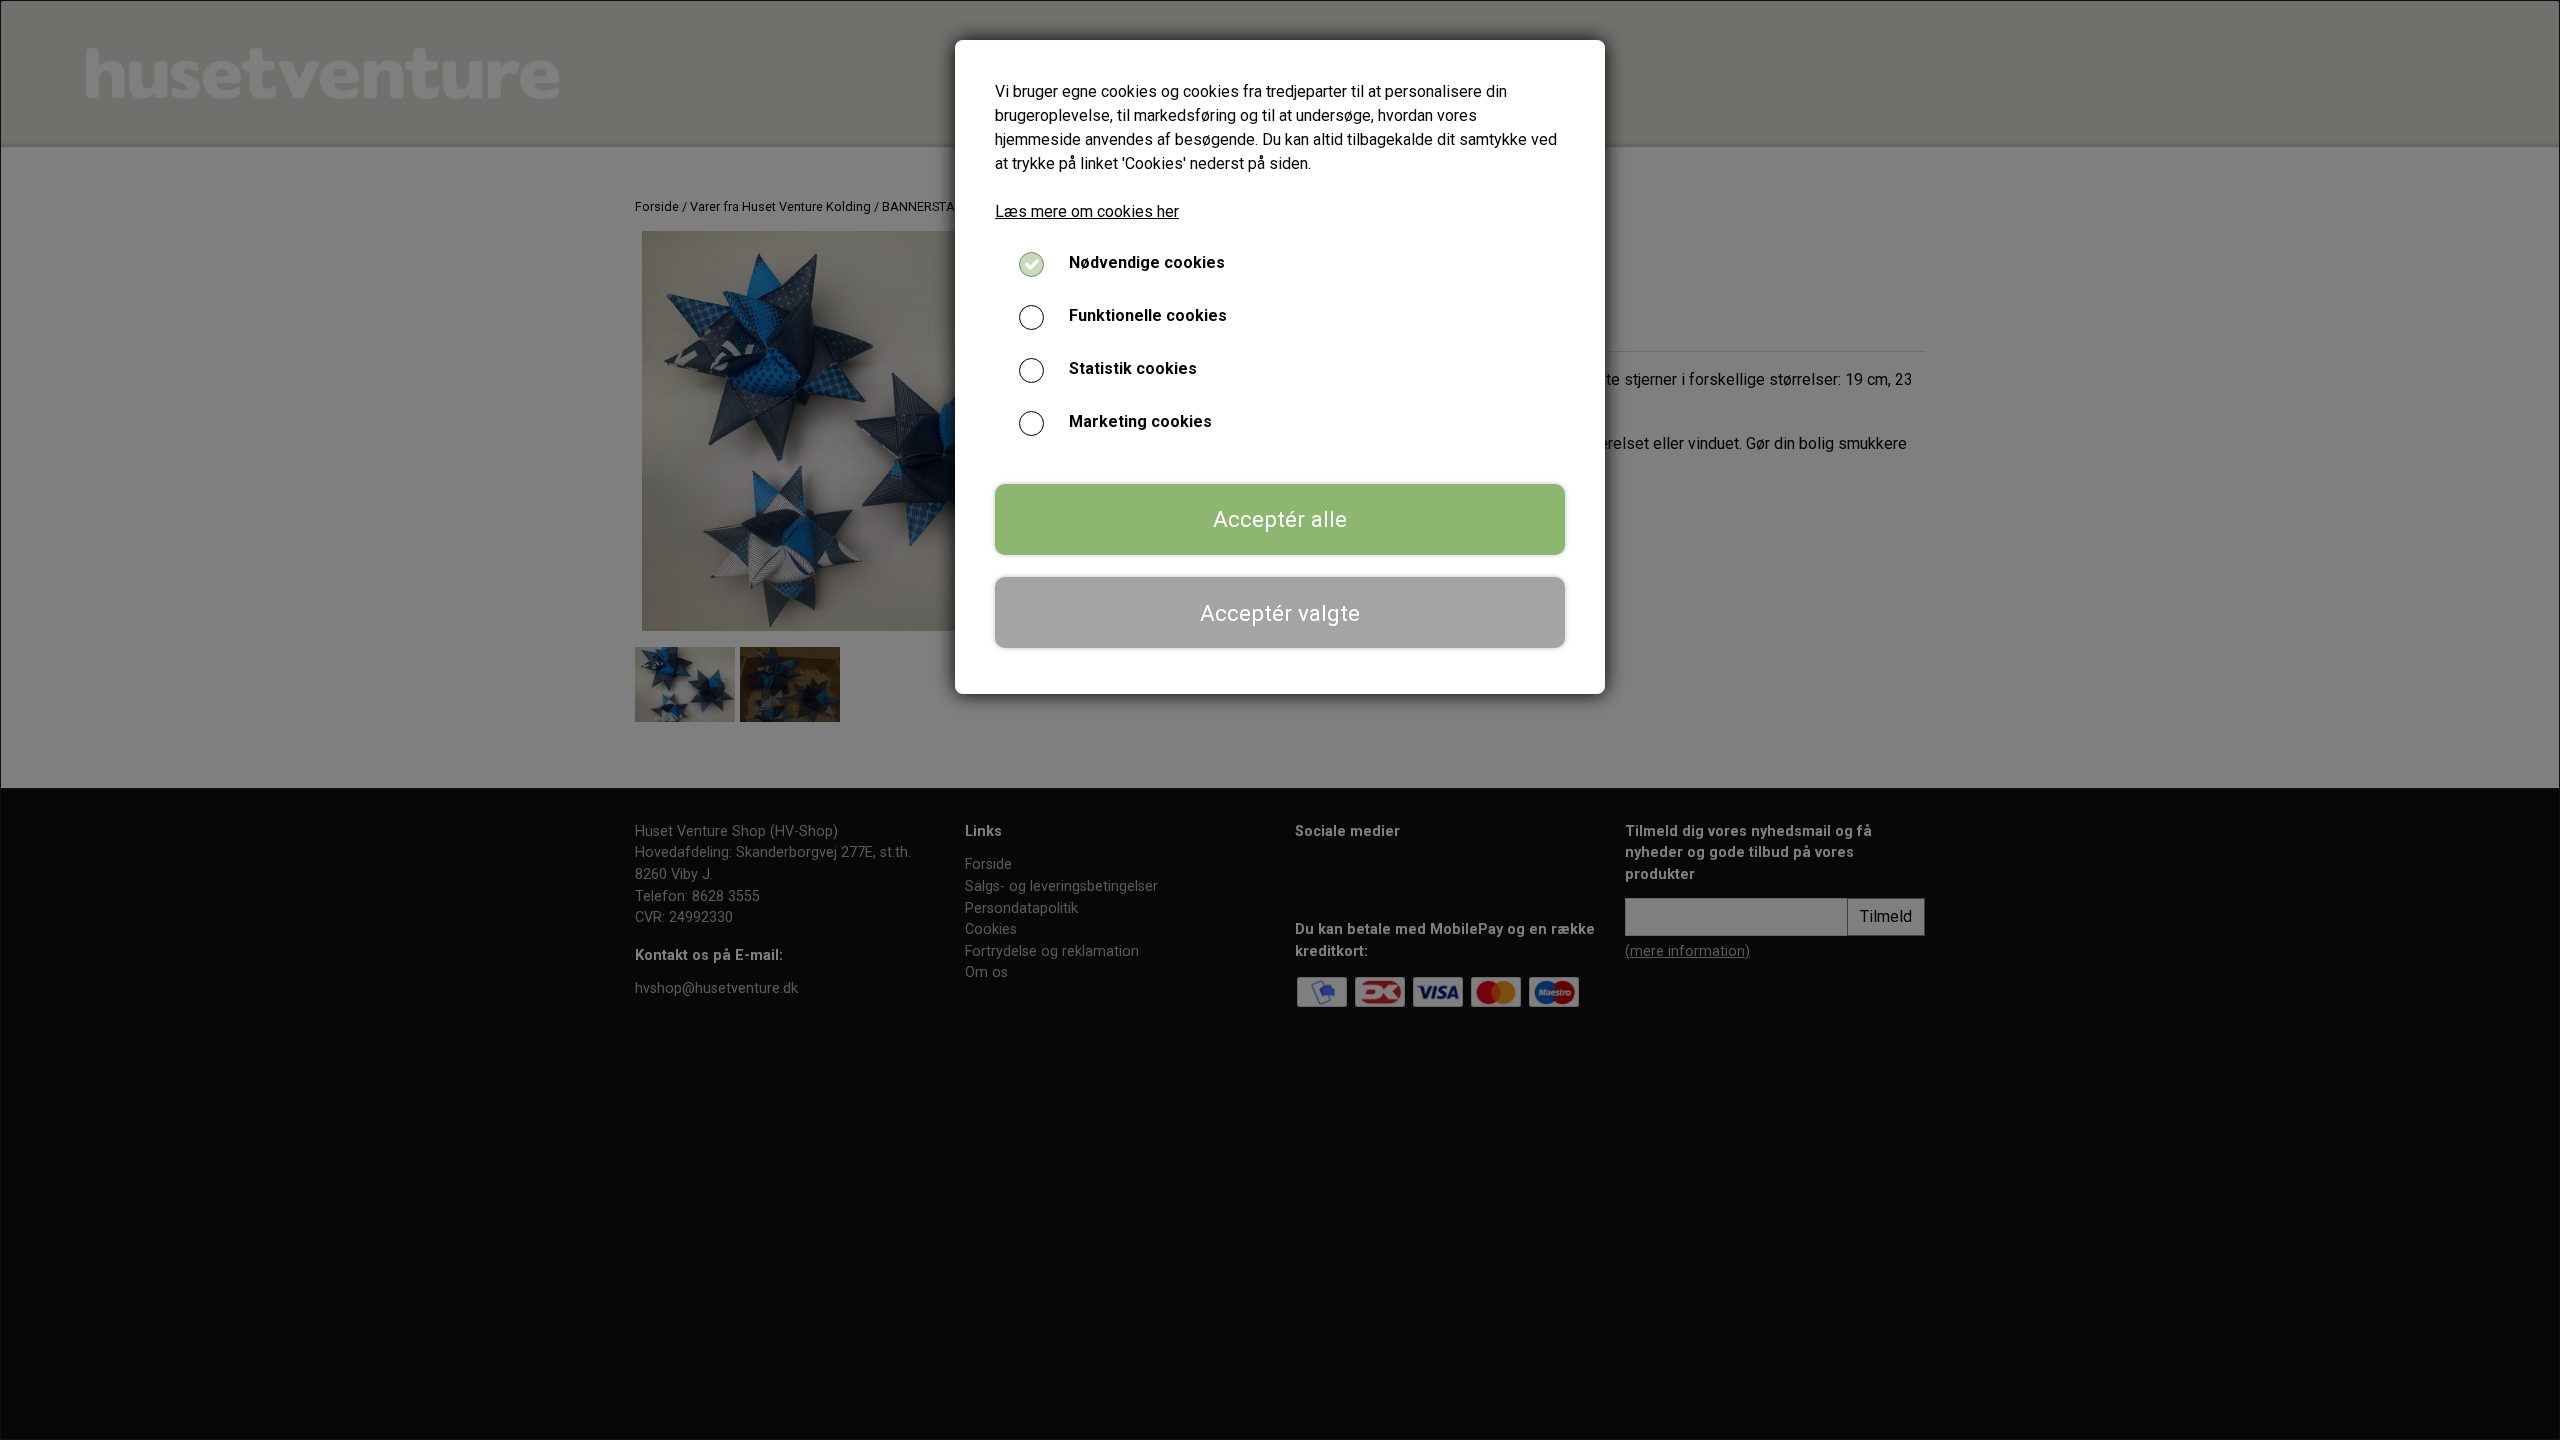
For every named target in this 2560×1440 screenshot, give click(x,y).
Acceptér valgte (1280, 613)
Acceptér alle (1280, 519)
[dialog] (1280, 720)
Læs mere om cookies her (1087, 211)
